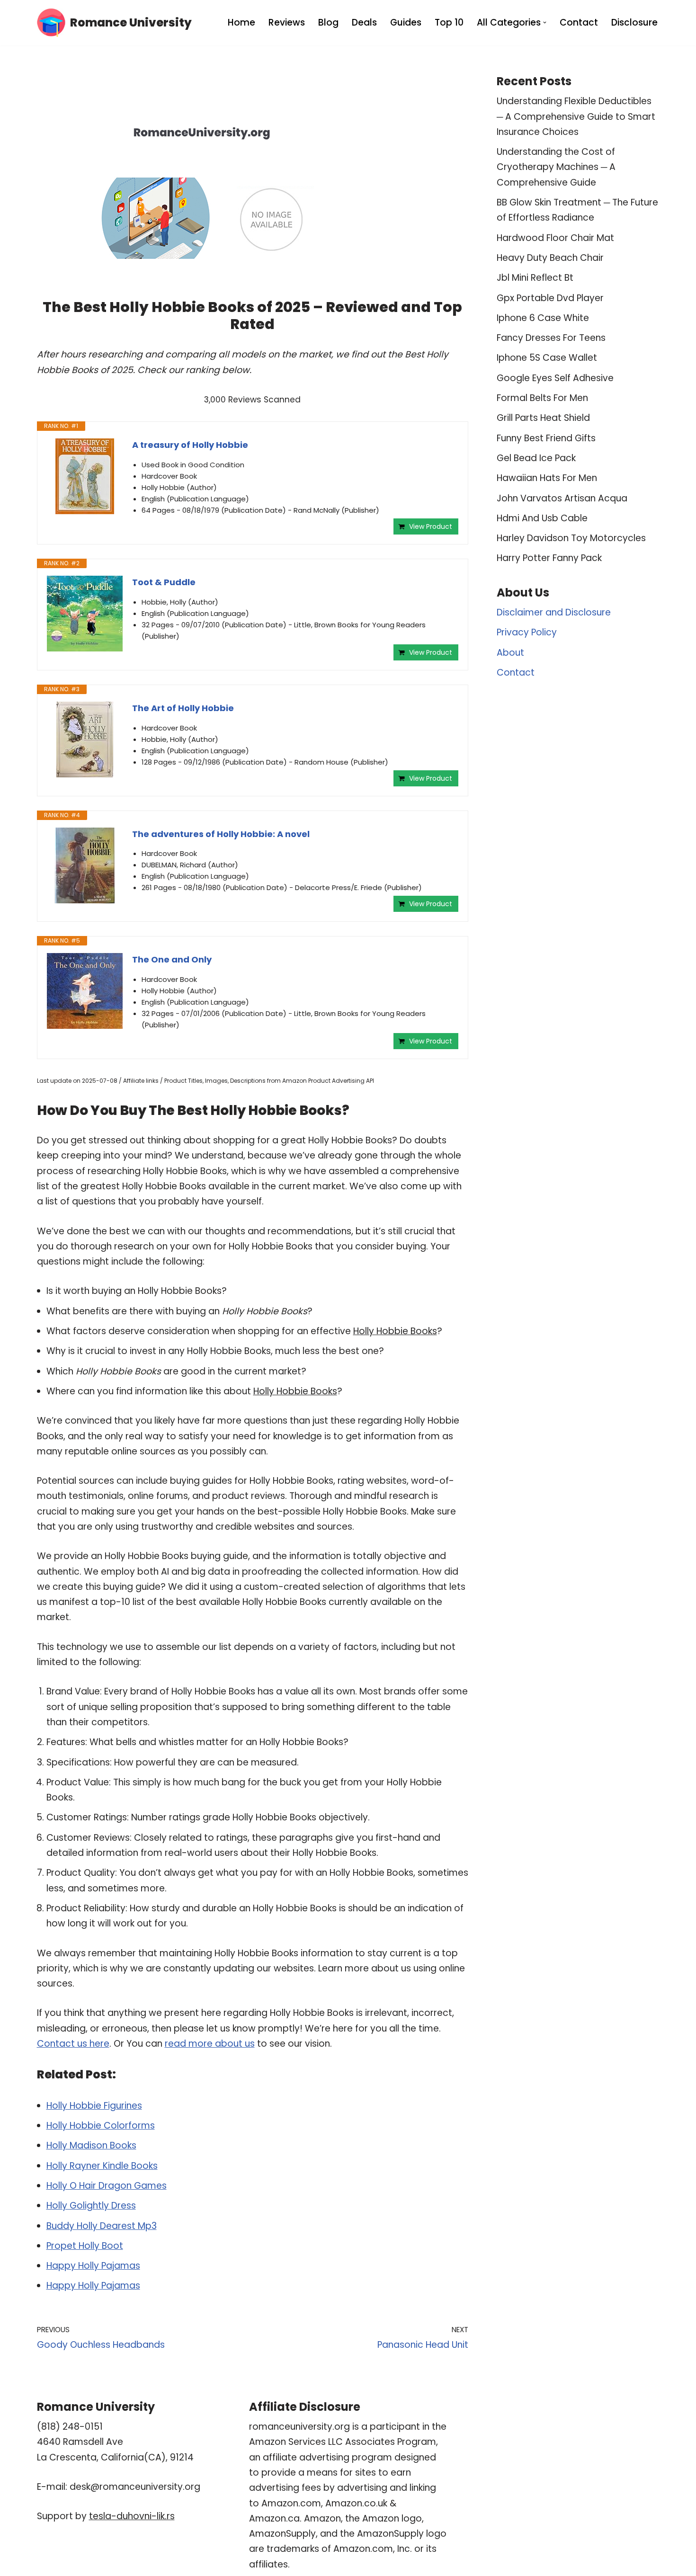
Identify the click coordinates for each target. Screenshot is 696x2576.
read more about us (210, 2044)
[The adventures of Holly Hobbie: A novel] (85, 865)
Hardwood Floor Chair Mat (555, 238)
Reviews (287, 22)
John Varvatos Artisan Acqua (562, 498)
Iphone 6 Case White (543, 318)
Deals (364, 22)
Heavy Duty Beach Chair (550, 258)
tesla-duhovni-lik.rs (132, 2516)
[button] (545, 22)
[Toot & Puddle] (85, 614)
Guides (406, 22)
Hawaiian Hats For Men (547, 478)
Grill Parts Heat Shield (543, 418)
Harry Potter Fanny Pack (549, 558)
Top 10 (449, 22)
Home (241, 22)
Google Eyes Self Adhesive (555, 378)
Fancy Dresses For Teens (551, 338)
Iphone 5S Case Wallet (547, 358)
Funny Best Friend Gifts (546, 438)
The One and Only (172, 959)
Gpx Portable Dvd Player (550, 298)
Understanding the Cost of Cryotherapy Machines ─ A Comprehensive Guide (556, 167)
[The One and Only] (85, 991)
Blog (328, 22)
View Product (431, 526)
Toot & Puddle (164, 582)
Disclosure (634, 22)
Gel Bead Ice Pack (536, 458)
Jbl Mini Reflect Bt (535, 278)
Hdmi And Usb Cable (542, 518)
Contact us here (73, 2044)
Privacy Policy (527, 632)
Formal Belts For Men (542, 398)
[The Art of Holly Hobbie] (85, 740)
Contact (579, 22)
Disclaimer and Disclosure (554, 612)
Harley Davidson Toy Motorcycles (571, 538)
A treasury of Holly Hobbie (190, 445)
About (510, 653)
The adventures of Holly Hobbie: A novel (221, 834)
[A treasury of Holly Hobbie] (85, 476)
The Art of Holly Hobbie (183, 708)
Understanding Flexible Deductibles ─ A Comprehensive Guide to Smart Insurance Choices (576, 116)
